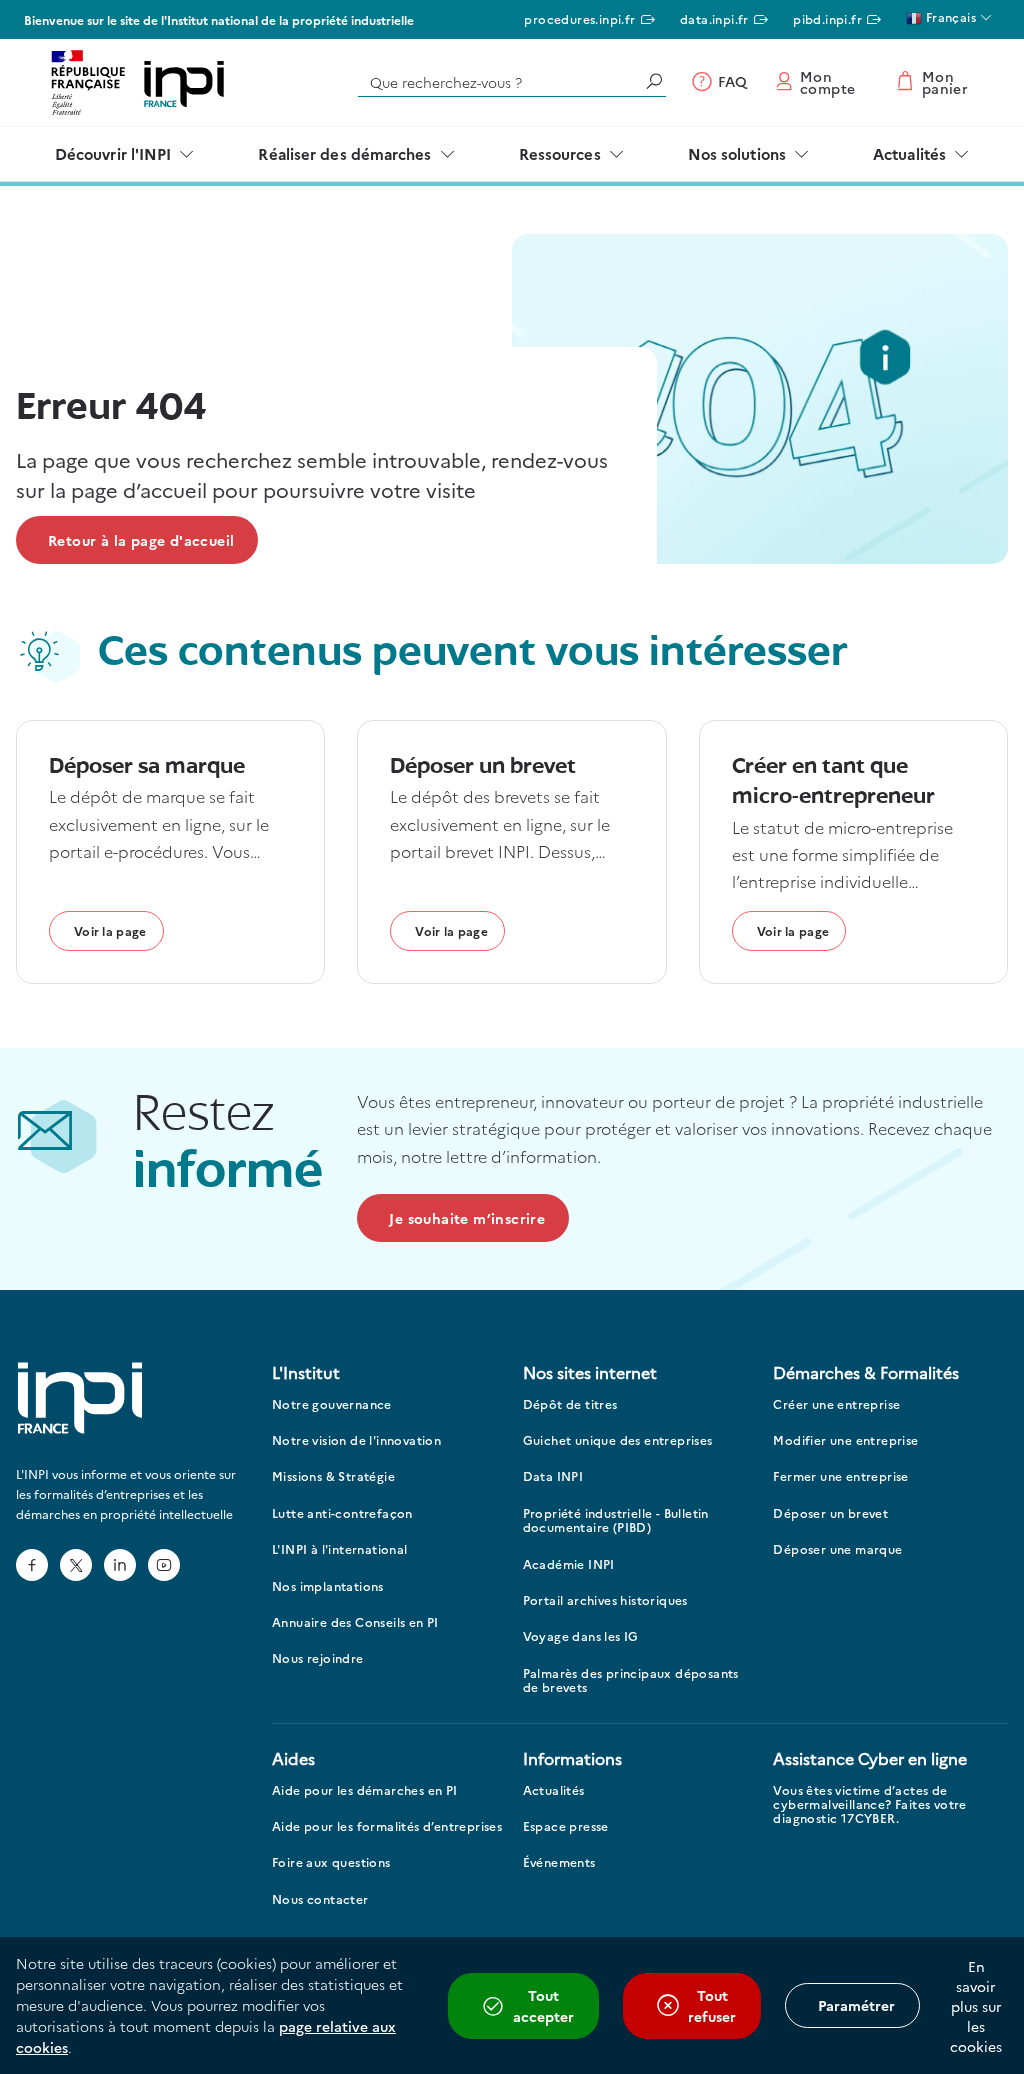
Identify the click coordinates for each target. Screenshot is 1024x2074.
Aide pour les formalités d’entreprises (387, 1826)
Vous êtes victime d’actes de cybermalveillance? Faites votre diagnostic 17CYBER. (869, 1805)
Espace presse (566, 1826)
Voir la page (110, 930)
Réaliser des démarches (344, 153)
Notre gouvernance (332, 1404)
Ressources (560, 153)
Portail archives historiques (605, 1600)
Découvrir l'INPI (113, 153)
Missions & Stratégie (333, 1476)
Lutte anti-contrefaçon (342, 1513)
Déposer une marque (837, 1549)
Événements (559, 1862)
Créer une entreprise (836, 1404)
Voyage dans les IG (581, 1636)
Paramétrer (856, 2005)
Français (949, 16)
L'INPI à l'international (340, 1549)
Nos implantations (328, 1586)
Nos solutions (737, 153)
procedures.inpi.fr (579, 18)
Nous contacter (320, 1899)
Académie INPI (569, 1564)
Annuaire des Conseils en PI (355, 1622)
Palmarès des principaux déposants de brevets (631, 1680)
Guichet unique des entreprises (618, 1440)
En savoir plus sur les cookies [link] (976, 2006)
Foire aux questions (331, 1862)
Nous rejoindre (318, 1658)
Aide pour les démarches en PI (365, 1790)
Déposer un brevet (830, 1513)
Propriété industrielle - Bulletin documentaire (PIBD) (616, 1520)
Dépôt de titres (570, 1404)
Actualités (909, 153)
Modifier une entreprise (845, 1440)
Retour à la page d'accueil (141, 540)
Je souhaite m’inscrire (467, 1218)
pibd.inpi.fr (827, 18)
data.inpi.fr (714, 18)
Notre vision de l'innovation (356, 1440)
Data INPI (553, 1476)
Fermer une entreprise (840, 1476)
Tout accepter (543, 2005)
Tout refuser (712, 2005)
